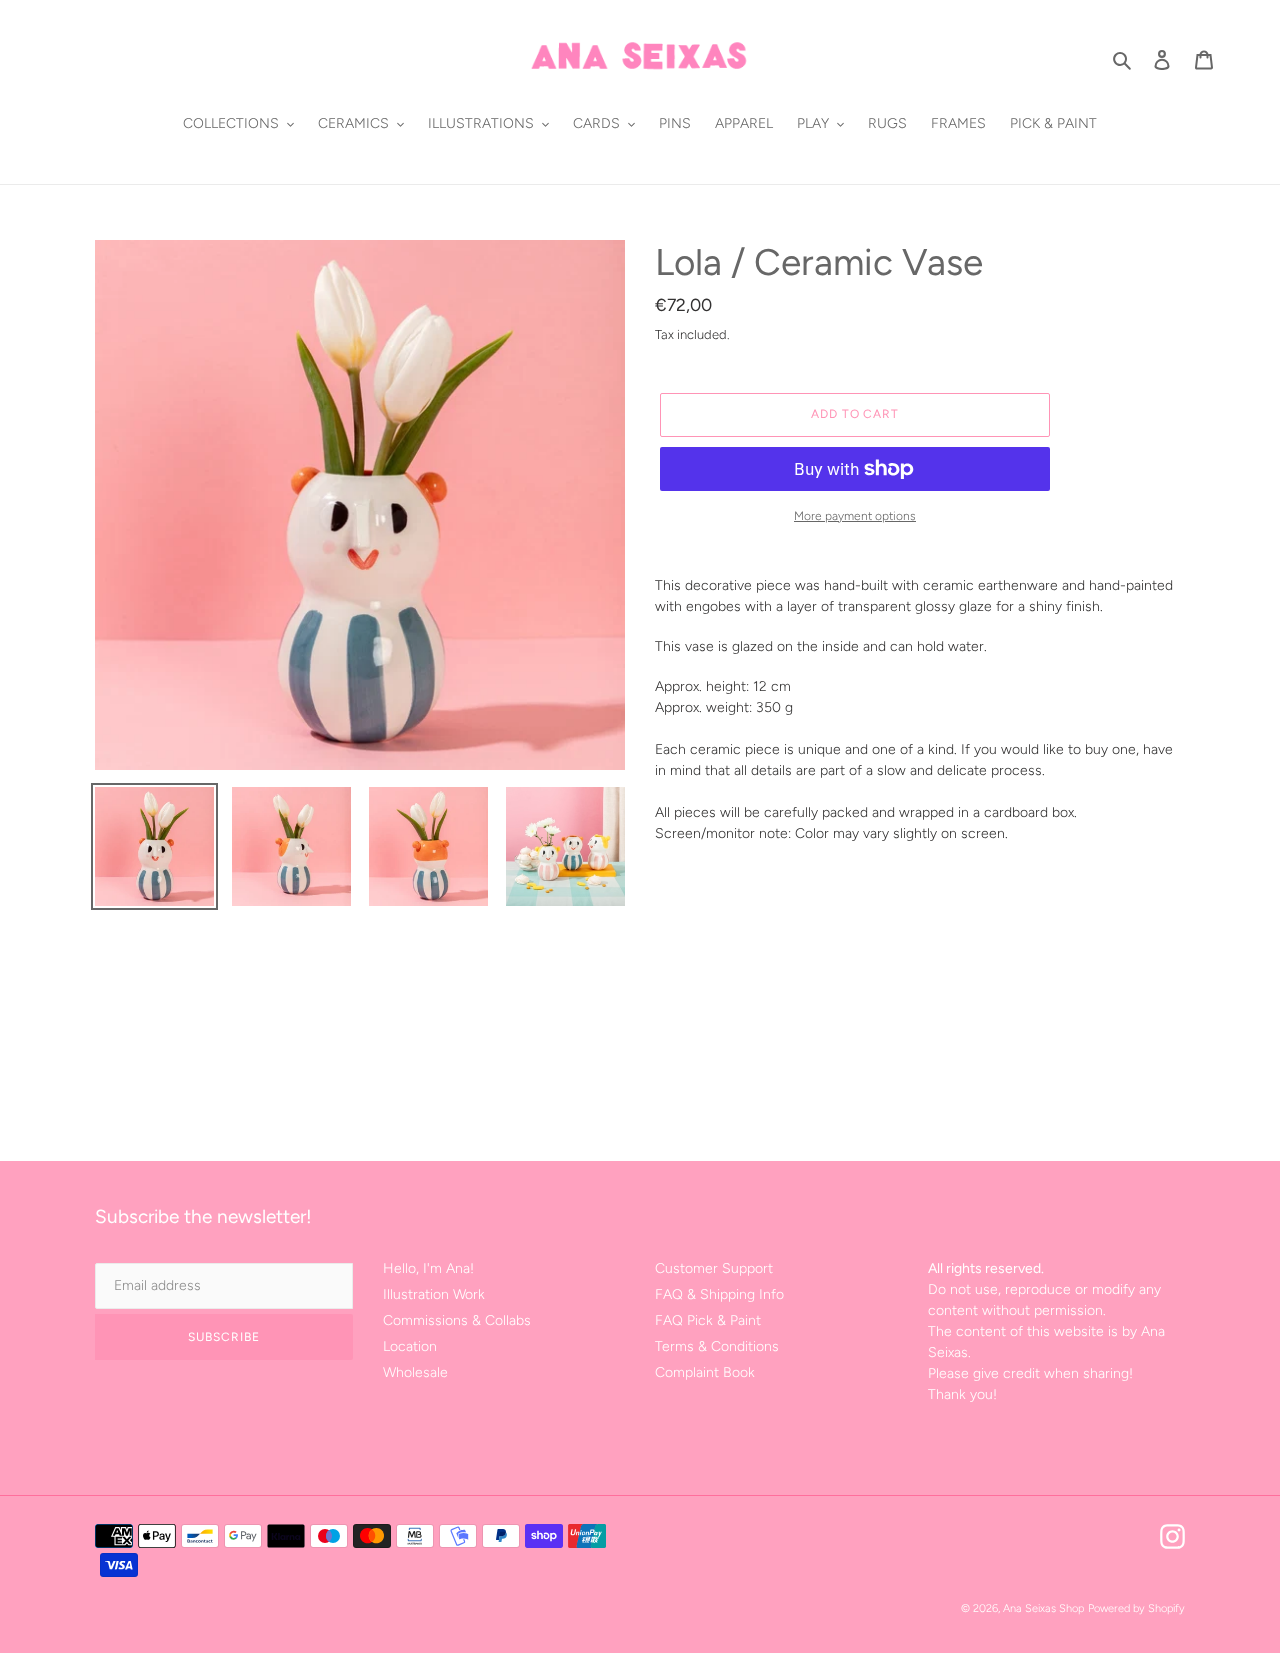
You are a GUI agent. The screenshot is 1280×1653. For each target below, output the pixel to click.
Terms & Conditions (717, 1346)
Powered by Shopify (1136, 1608)
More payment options (855, 516)
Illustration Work (434, 1294)
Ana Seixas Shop (1043, 1608)
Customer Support (714, 1268)
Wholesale (415, 1372)
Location (410, 1346)
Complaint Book (705, 1372)
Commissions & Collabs (457, 1320)
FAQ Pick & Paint (708, 1320)
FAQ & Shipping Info (719, 1294)
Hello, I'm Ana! (428, 1268)
